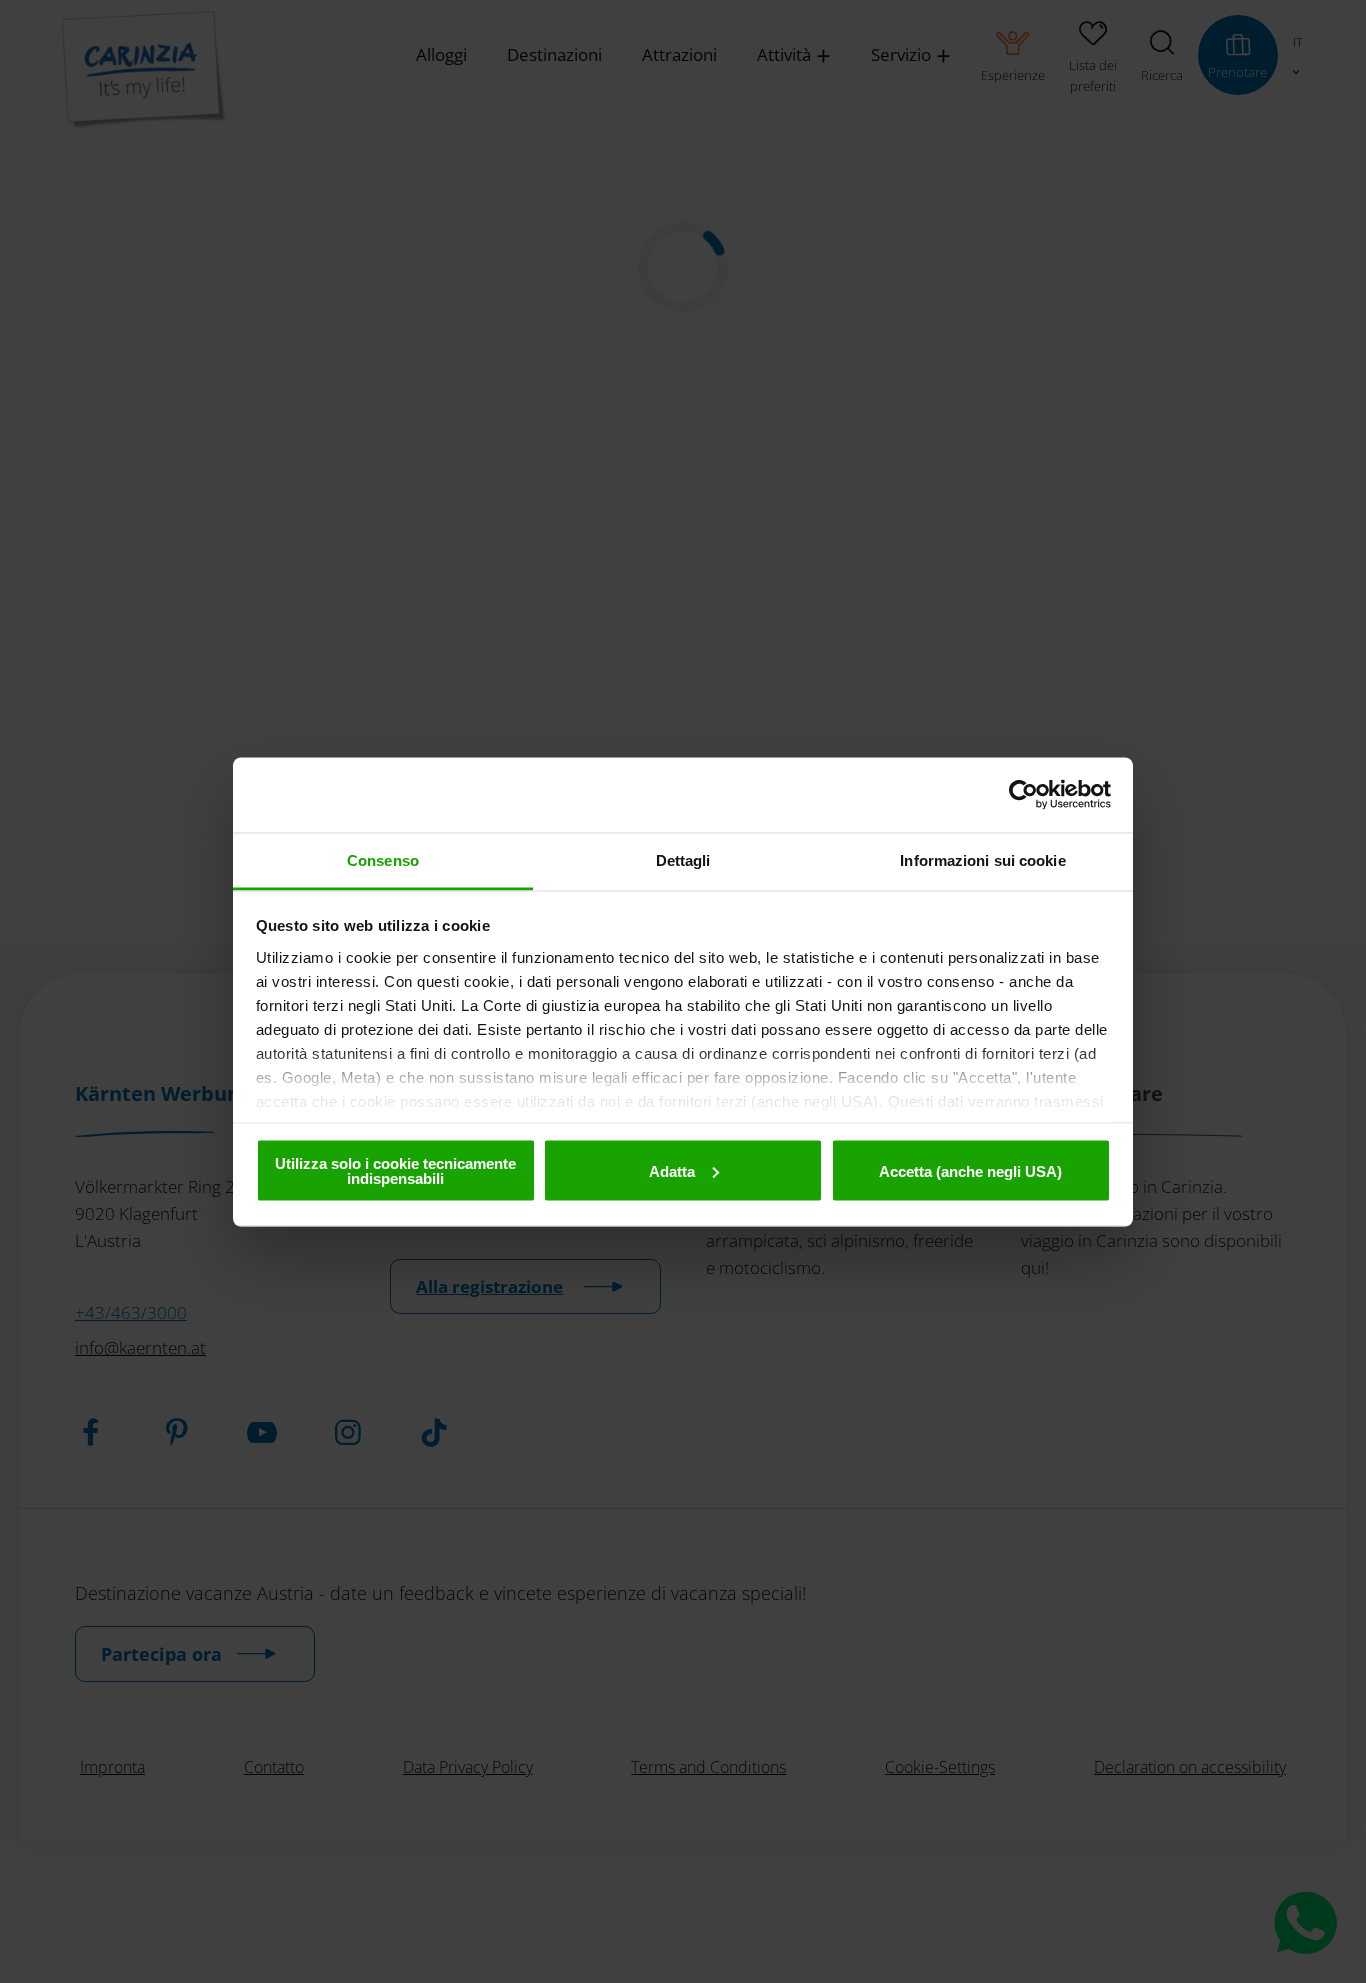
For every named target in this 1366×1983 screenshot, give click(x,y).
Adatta (672, 1170)
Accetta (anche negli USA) (970, 1170)
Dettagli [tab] (683, 859)
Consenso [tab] (383, 859)
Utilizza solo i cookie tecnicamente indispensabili (395, 1171)
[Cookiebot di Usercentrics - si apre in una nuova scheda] (1023, 795)
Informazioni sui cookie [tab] (982, 859)
